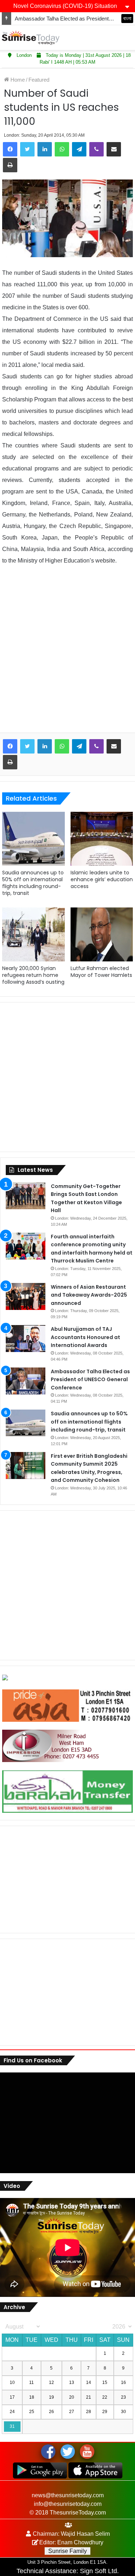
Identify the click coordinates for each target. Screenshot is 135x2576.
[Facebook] (10, 149)
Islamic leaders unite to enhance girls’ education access (102, 879)
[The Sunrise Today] (31, 38)
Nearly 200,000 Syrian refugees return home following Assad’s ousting (33, 975)
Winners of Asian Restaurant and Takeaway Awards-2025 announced (89, 1295)
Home (17, 80)
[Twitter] (27, 149)
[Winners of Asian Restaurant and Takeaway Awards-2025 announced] (26, 1296)
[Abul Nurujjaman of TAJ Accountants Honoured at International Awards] (26, 1339)
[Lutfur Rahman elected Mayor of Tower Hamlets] (102, 934)
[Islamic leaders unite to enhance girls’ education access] (102, 839)
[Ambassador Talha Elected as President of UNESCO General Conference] (26, 1381)
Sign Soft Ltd (98, 2571)
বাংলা (127, 18)
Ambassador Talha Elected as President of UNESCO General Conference (90, 1380)
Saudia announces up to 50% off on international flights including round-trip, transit (33, 883)
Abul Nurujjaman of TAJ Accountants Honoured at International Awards (85, 1337)
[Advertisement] (67, 654)
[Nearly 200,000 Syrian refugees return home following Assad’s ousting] (33, 934)
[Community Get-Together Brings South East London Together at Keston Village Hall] (26, 1196)
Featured (39, 80)
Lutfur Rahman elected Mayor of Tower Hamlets (101, 972)
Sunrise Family (67, 2551)
